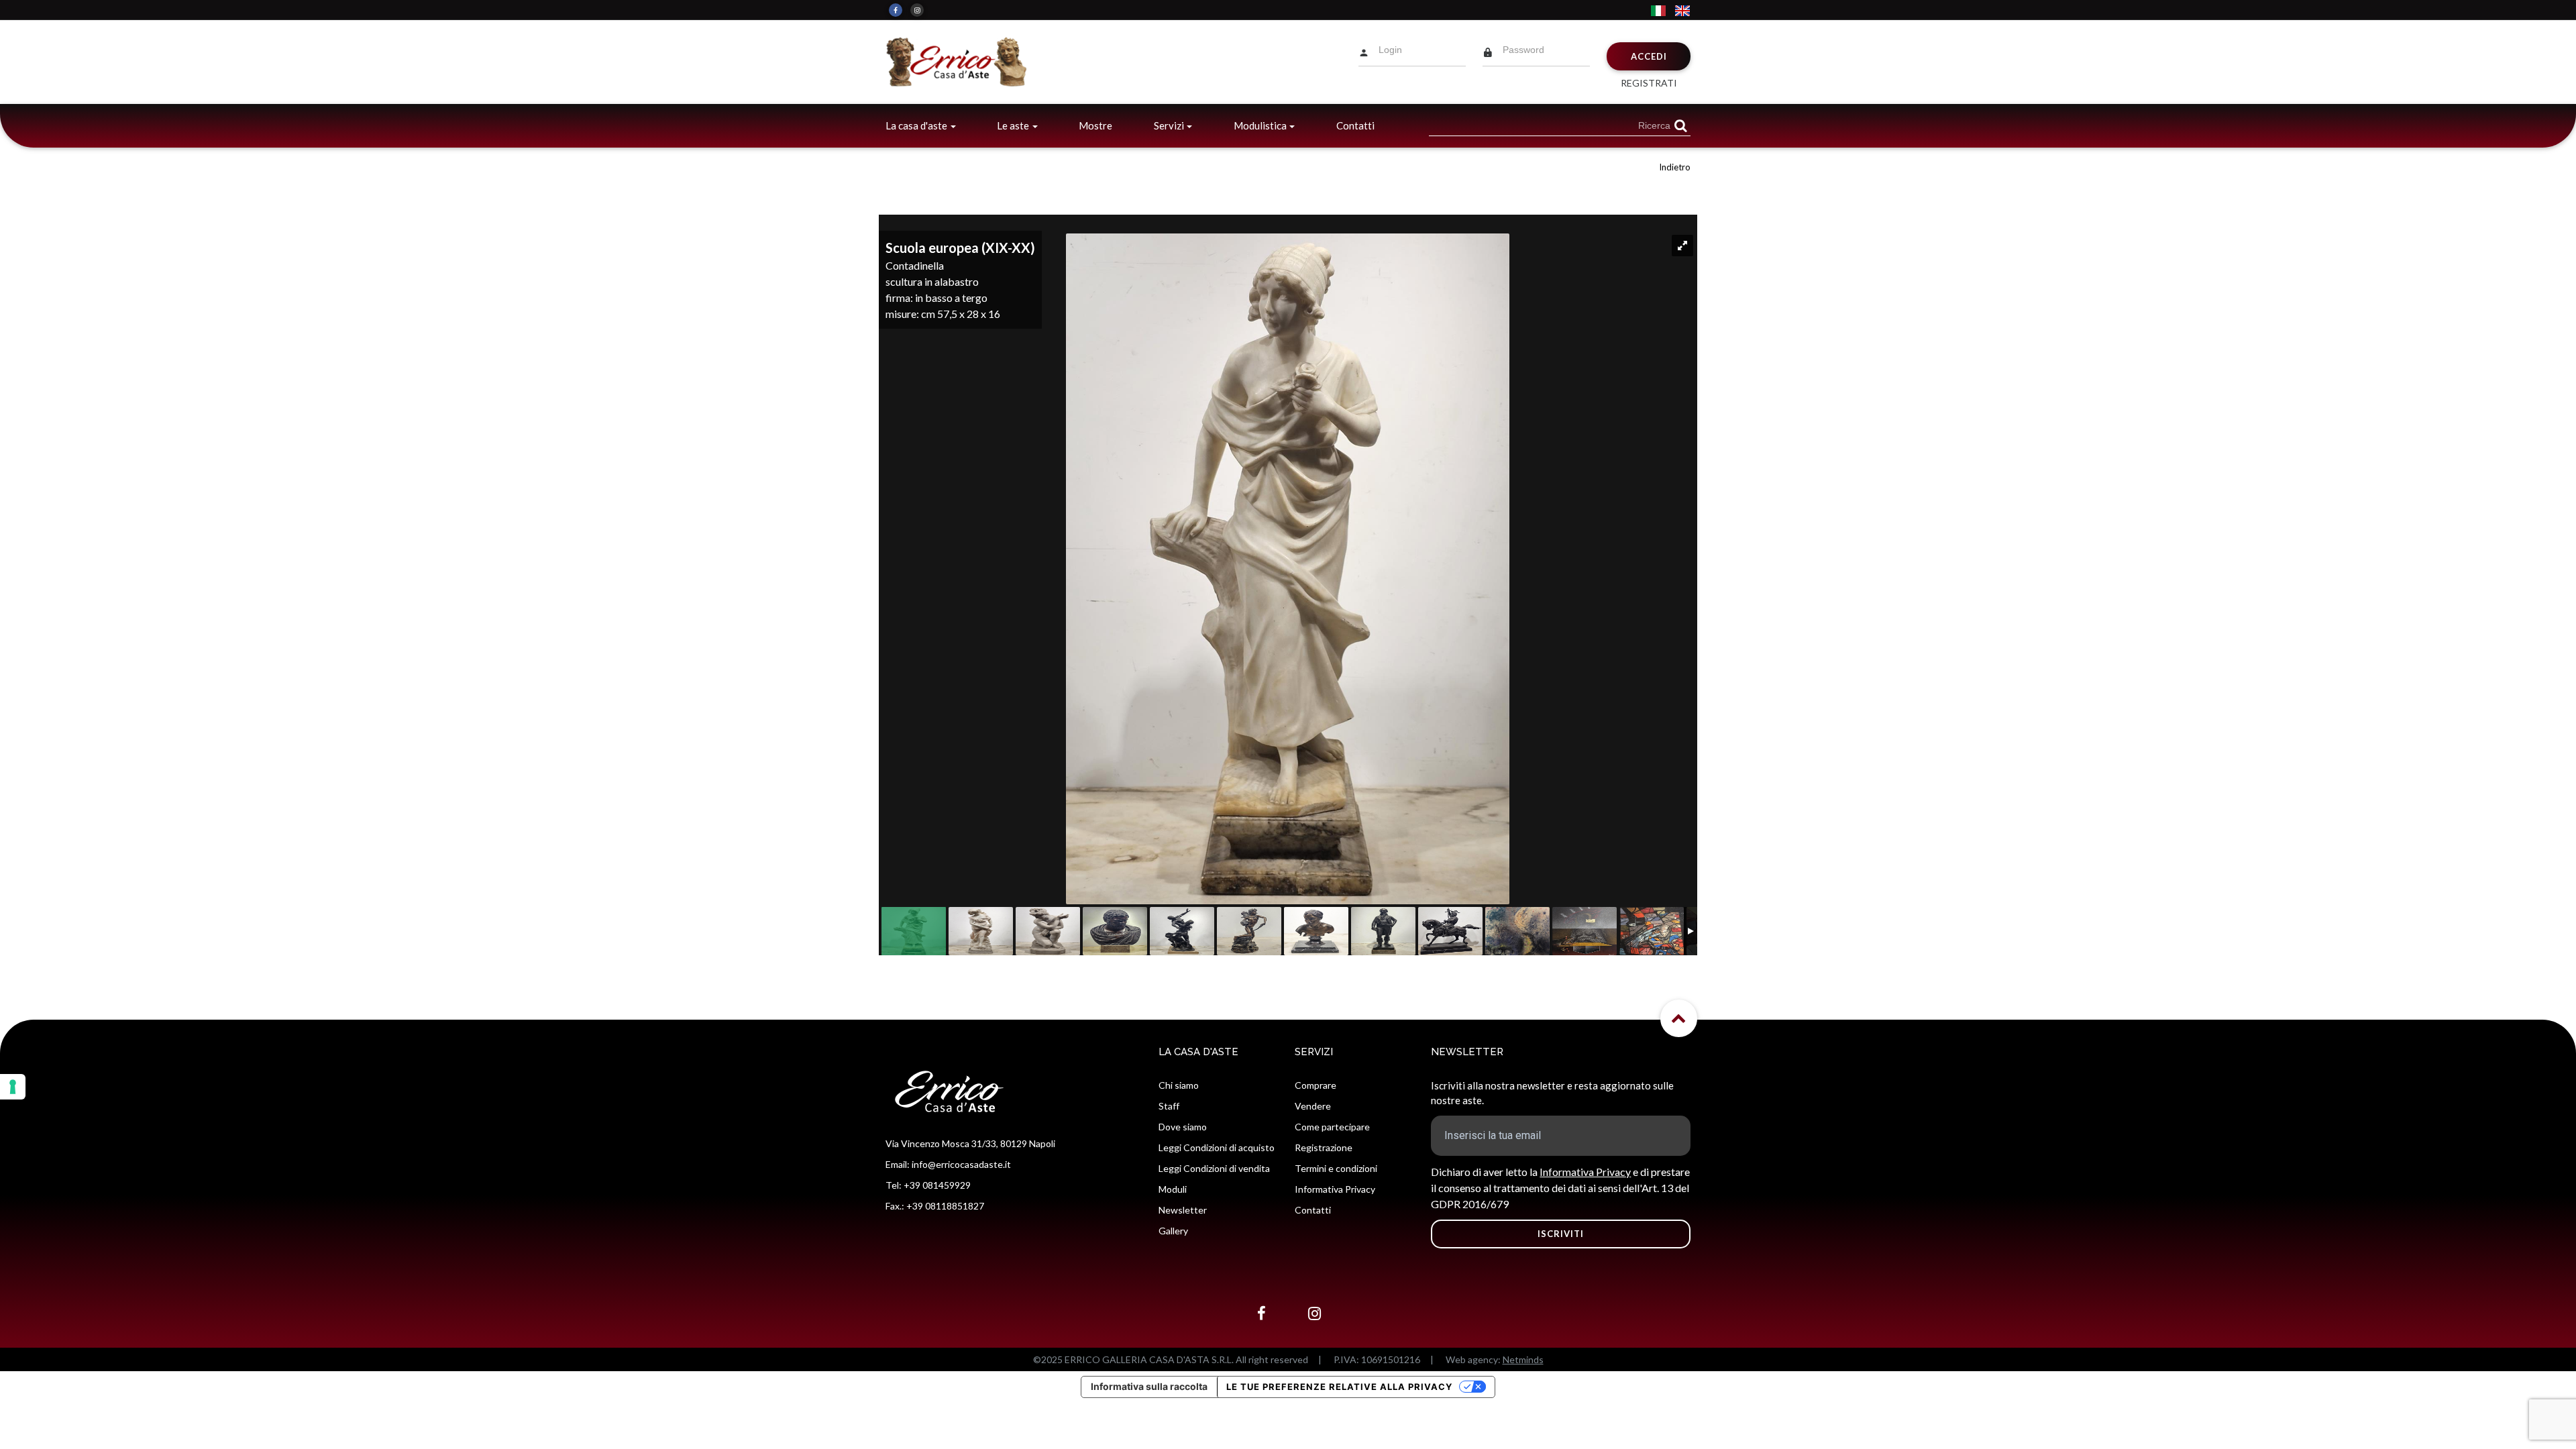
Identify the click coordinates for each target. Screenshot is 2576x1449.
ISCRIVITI (1561, 1234)
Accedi (1649, 56)
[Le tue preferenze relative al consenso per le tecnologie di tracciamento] (13, 1087)
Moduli (1173, 1189)
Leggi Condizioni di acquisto (1217, 1147)
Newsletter (1183, 1210)
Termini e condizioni (1336, 1168)
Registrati (1649, 83)
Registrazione (1324, 1147)
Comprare (1316, 1085)
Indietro (1675, 167)
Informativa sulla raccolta (1149, 1386)
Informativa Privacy (1335, 1189)
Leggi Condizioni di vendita (1214, 1168)
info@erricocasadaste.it (961, 1164)
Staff (1169, 1106)
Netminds (1523, 1359)
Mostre (1095, 125)
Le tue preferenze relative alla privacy (1339, 1387)
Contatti (1355, 125)
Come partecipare (1332, 1127)
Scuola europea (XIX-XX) (960, 248)
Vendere (1313, 1106)
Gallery (1173, 1231)
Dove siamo (1183, 1127)
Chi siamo (1179, 1085)
